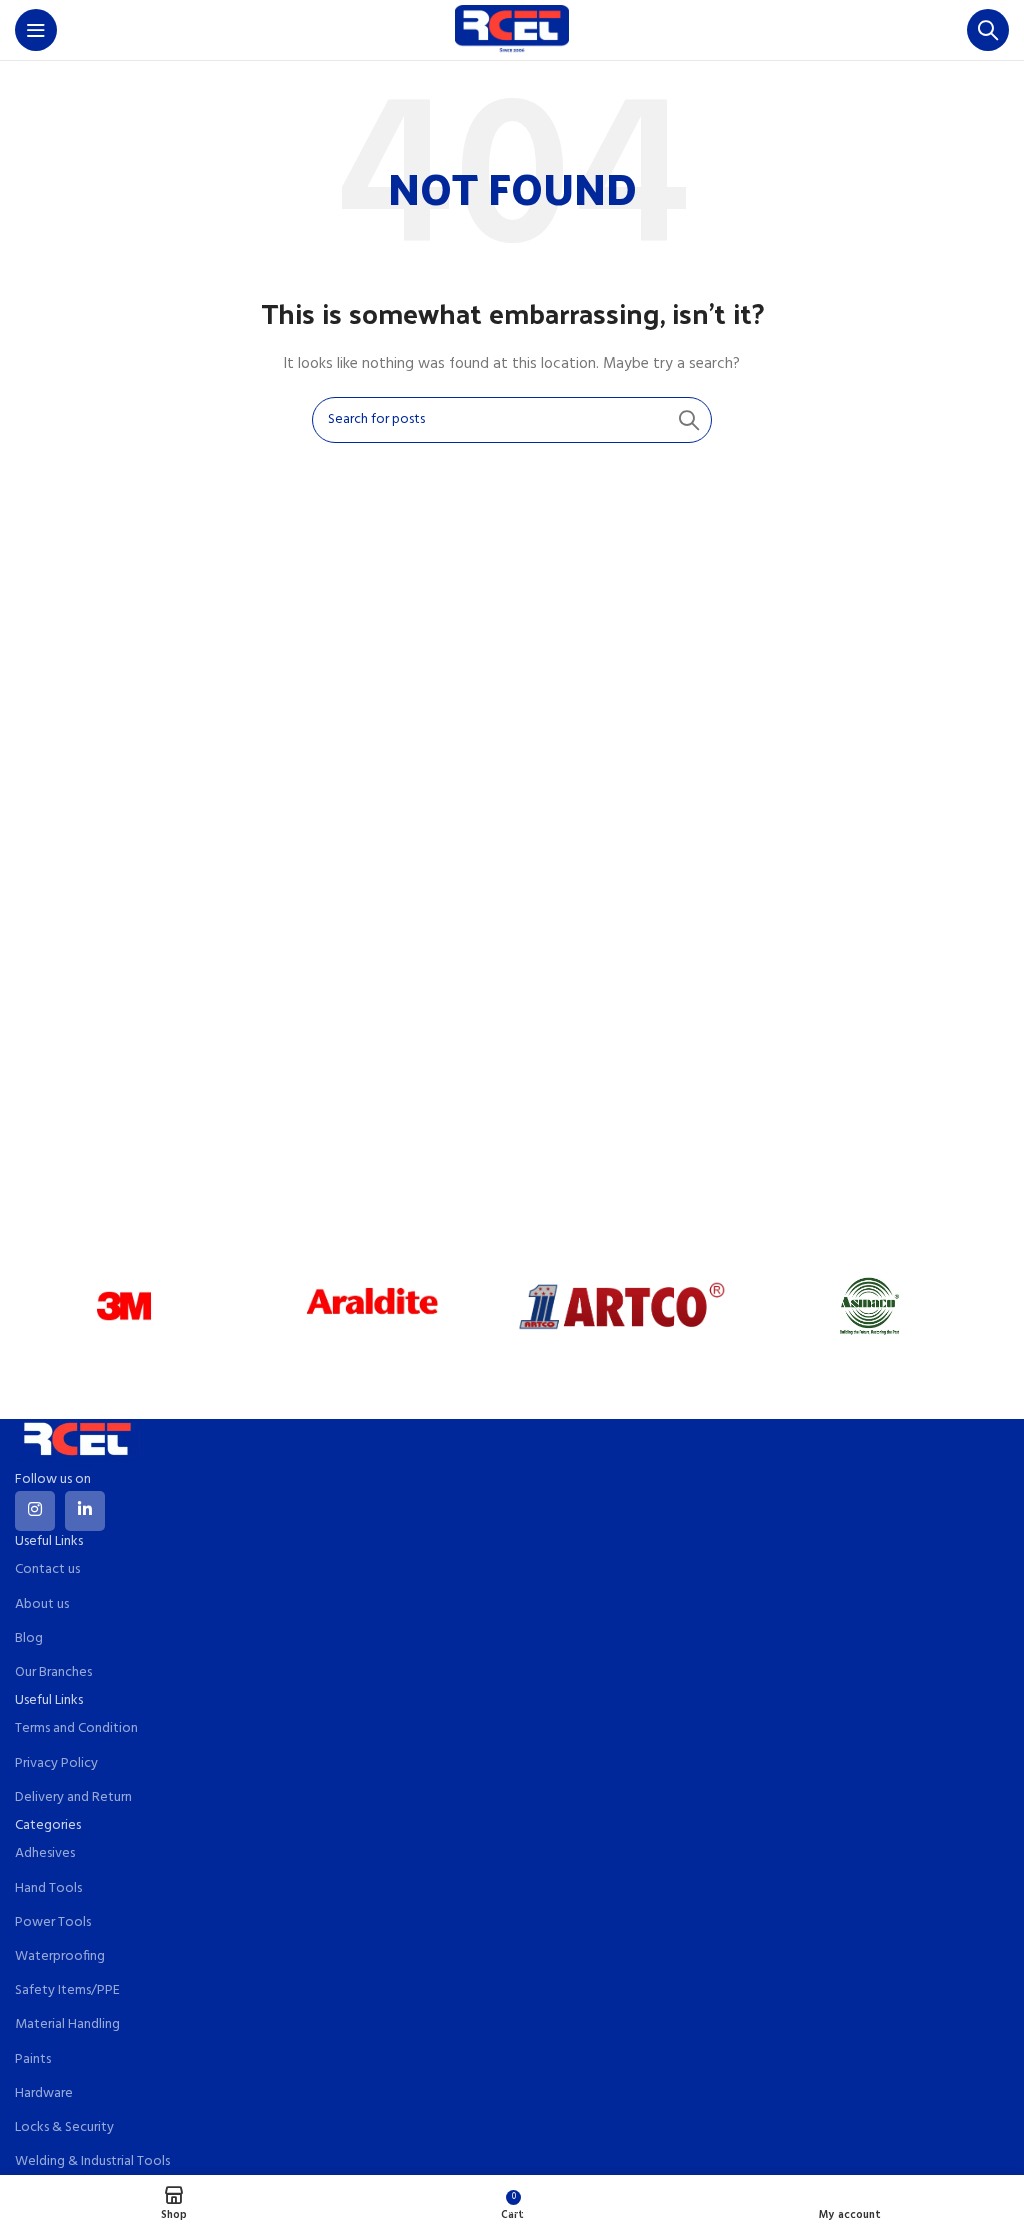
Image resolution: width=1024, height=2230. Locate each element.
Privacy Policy (56, 1763)
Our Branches (53, 1672)
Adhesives (45, 1853)
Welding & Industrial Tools (92, 2161)
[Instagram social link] (35, 1511)
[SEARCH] (689, 420)
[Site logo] (512, 30)
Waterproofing (60, 1956)
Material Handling (67, 2024)
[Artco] (621, 1306)
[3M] (124, 1306)
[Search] (988, 30)
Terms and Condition (76, 1728)
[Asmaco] (870, 1306)
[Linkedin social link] (85, 1511)
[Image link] (77, 1443)
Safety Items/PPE (67, 1990)
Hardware (44, 2093)
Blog (29, 1638)
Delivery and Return (73, 1797)
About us (42, 1604)
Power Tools (53, 1922)
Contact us (47, 1569)
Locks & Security (64, 2127)
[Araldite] (373, 1306)
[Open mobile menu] (36, 30)
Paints (33, 2059)
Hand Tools (48, 1888)
